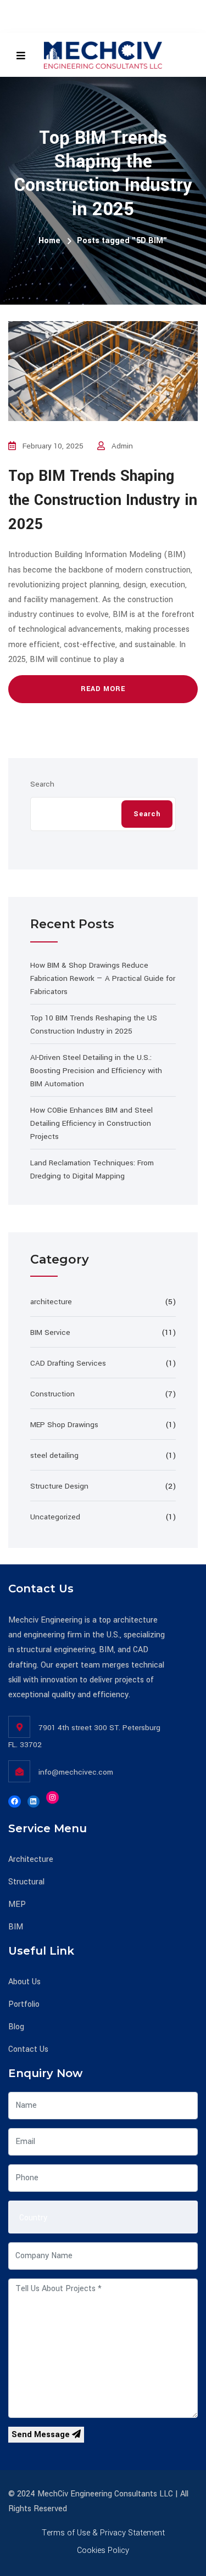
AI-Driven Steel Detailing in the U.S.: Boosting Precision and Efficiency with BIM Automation (96, 1071)
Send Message (42, 2435)
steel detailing (54, 1455)
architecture (51, 1302)
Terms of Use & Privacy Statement (103, 2533)
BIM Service (50, 1332)
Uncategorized (55, 1517)
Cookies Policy (103, 2550)
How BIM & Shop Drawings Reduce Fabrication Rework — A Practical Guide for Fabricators (103, 978)
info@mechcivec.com (76, 1772)
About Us (24, 1982)
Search (42, 784)
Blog (16, 2027)
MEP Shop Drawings (64, 1425)
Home (49, 241)
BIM (16, 1927)
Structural (26, 1882)
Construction (52, 1394)
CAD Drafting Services (68, 1363)
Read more (103, 689)
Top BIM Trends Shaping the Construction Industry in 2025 (103, 500)
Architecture (31, 1859)
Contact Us (28, 2049)
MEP (17, 1904)
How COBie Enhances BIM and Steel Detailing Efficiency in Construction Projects (91, 1123)
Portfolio (24, 2004)
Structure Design (59, 1486)
